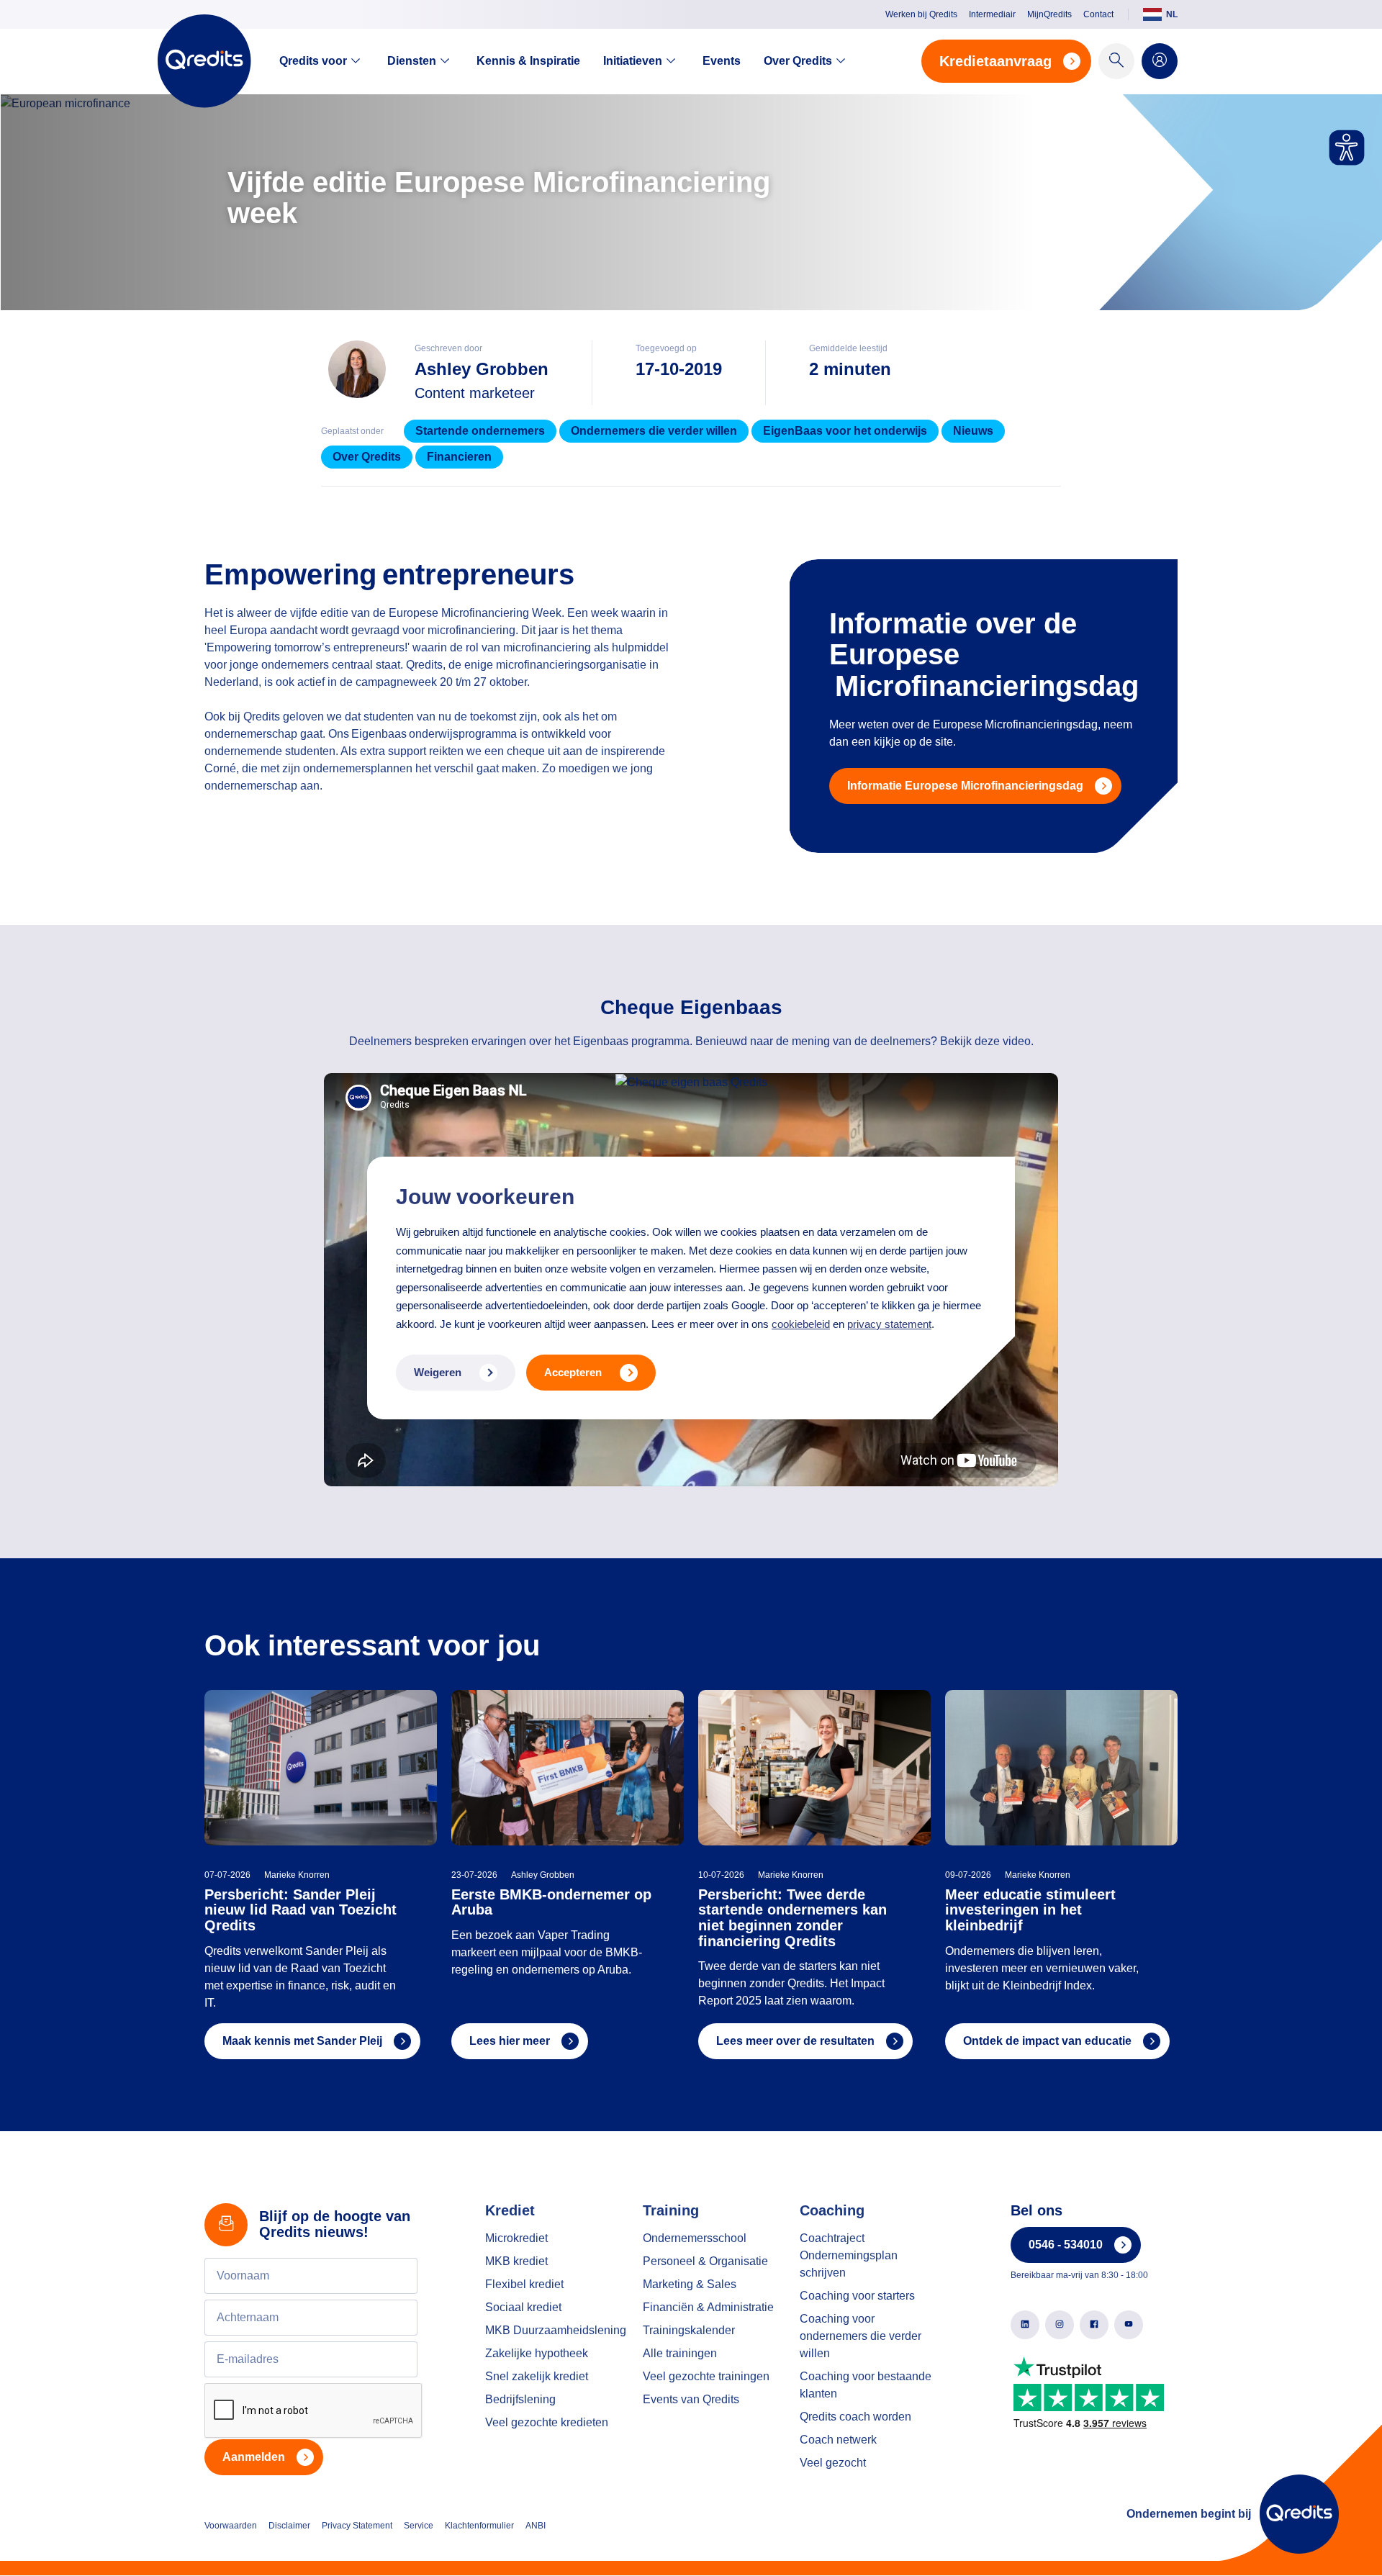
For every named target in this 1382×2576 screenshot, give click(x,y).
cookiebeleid (801, 1324)
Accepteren (573, 1372)
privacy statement (889, 1324)
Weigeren (438, 1372)
